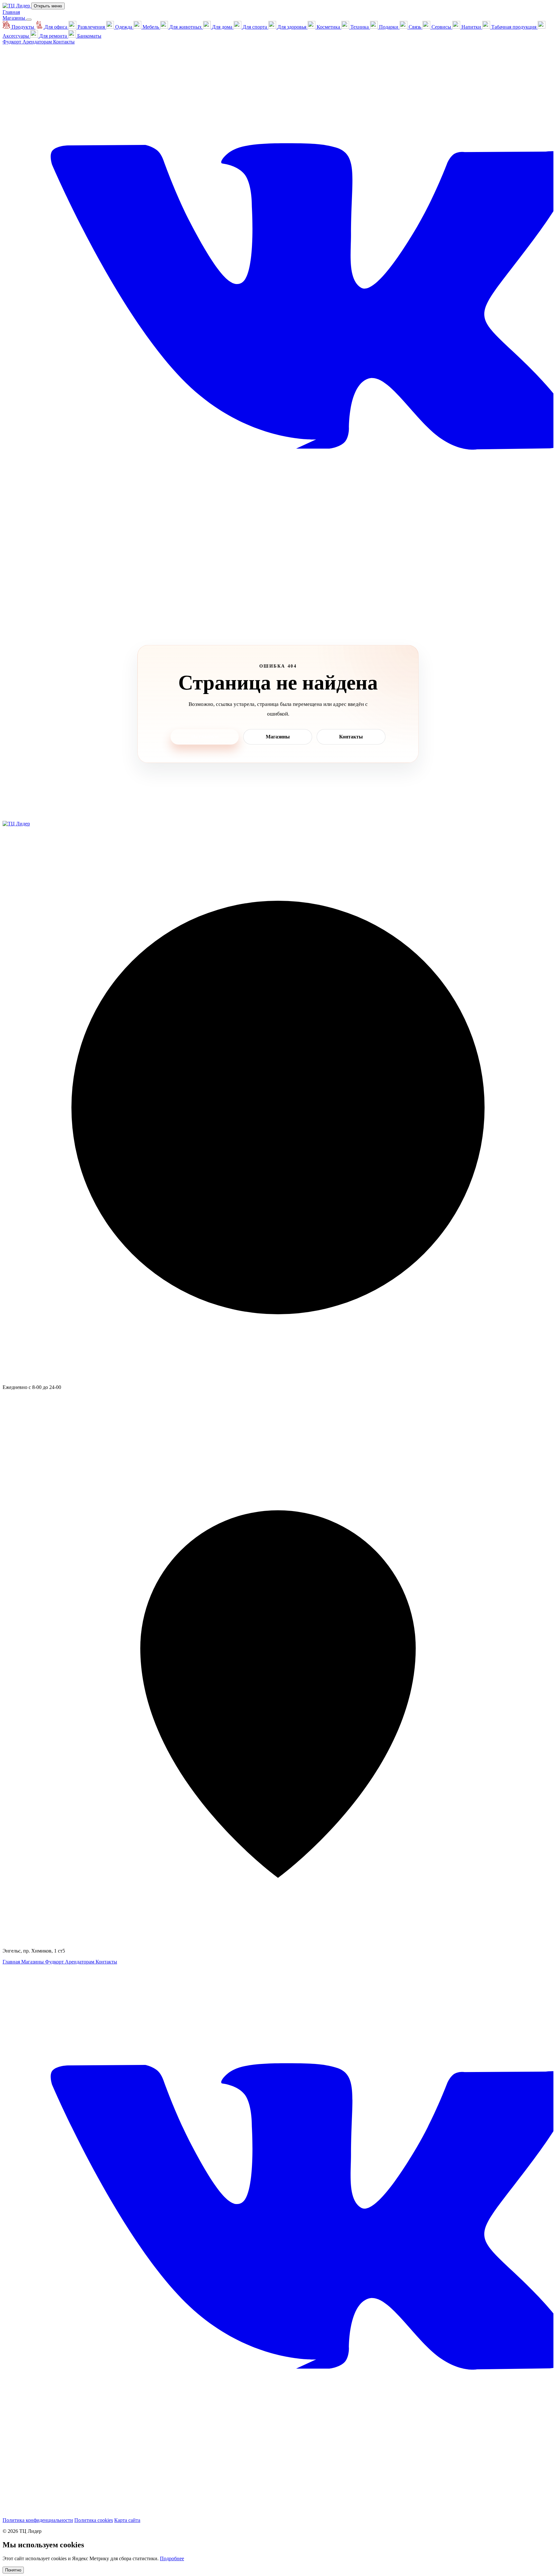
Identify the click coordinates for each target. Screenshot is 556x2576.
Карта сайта (127, 2520)
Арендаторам (38, 42)
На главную (205, 737)
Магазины (14, 18)
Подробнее (172, 2558)
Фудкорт (13, 42)
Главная (11, 12)
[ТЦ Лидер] (17, 6)
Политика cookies (94, 2520)
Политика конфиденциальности (38, 2520)
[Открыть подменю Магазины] (29, 20)
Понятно (13, 2570)
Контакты (64, 42)
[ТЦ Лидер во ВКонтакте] (278, 594)
